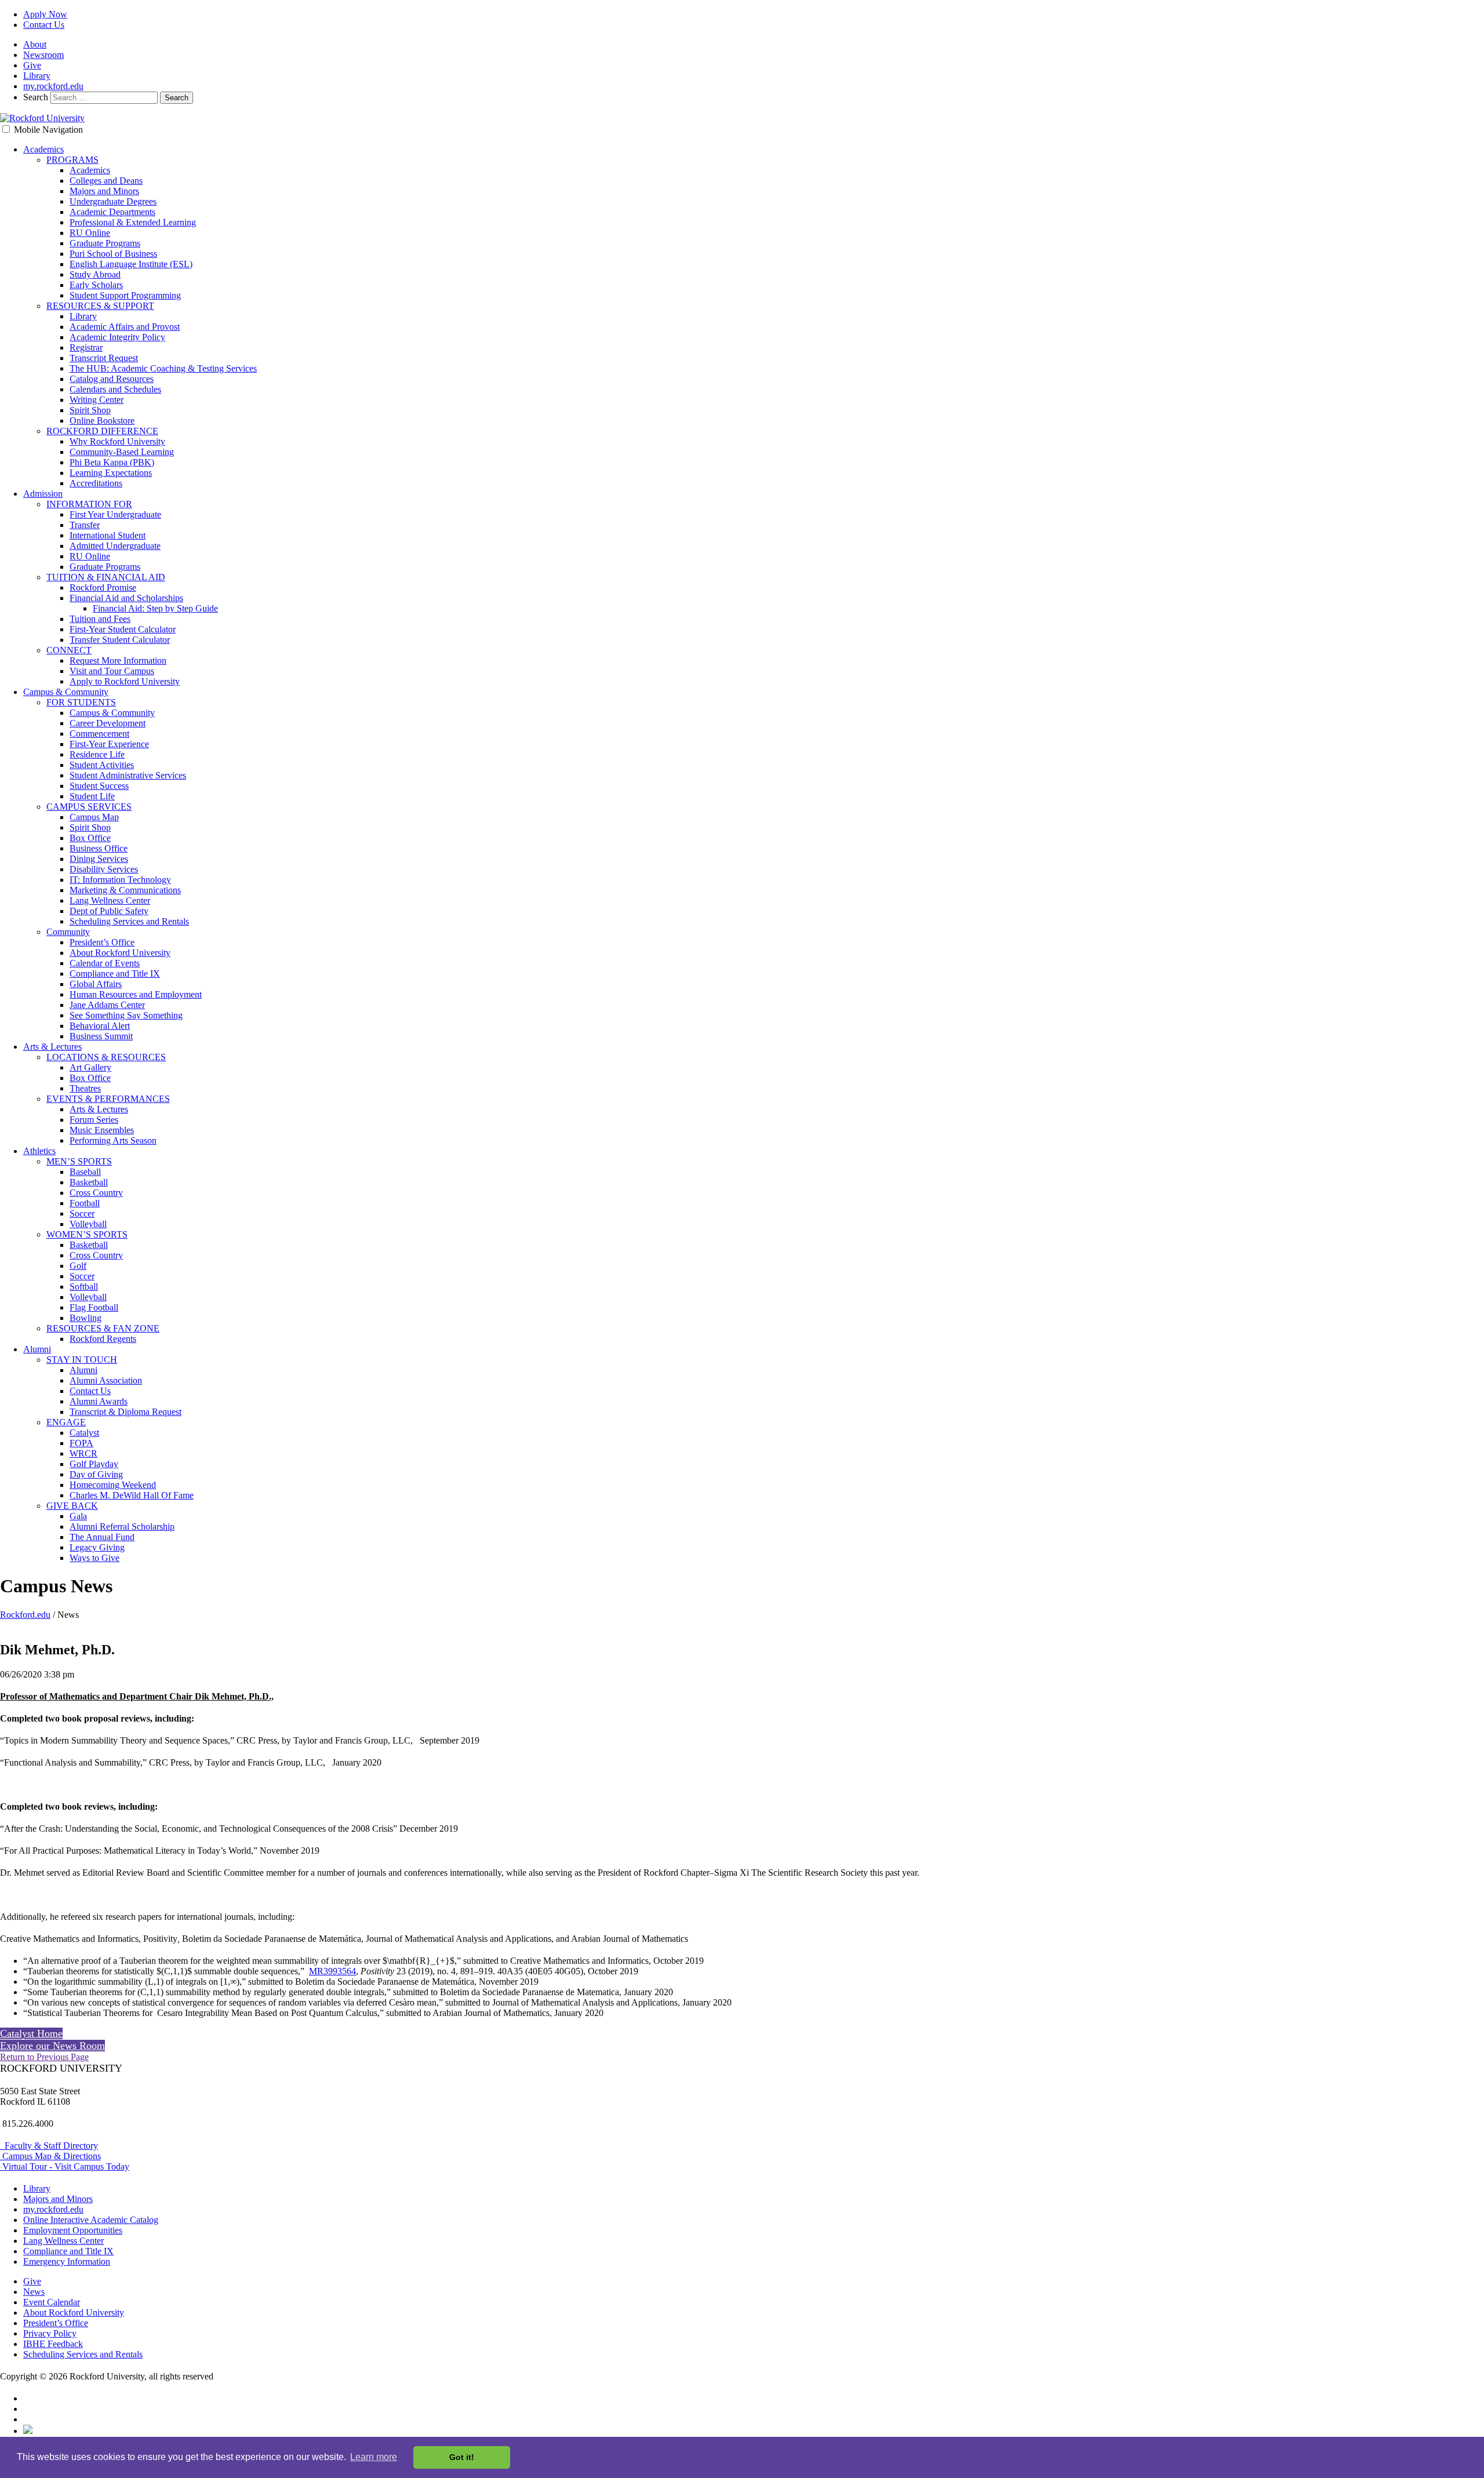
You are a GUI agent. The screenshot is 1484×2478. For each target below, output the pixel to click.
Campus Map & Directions (50, 2156)
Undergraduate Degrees (113, 201)
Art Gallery (90, 1067)
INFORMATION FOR (89, 504)
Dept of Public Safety (109, 911)
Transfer (85, 525)
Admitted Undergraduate (115, 546)
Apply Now (45, 14)
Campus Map (94, 817)
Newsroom (43, 55)
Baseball (85, 1172)
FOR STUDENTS (81, 702)
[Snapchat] (28, 2431)
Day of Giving (96, 1474)
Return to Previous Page (44, 2057)
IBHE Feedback (53, 2344)
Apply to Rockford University (125, 681)
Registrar (86, 347)
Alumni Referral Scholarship (122, 1527)
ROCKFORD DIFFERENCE (102, 431)
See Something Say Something (126, 1015)
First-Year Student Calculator (123, 629)
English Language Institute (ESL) (131, 264)
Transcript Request (104, 358)
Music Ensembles (102, 1130)
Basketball (89, 1182)
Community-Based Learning (122, 452)
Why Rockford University (117, 441)
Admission (43, 494)
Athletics (39, 1151)
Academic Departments (112, 212)
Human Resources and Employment (136, 994)
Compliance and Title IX (115, 974)
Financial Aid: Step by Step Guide (155, 608)
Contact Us (44, 25)
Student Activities (102, 765)
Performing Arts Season (113, 1140)
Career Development (108, 723)
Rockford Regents (103, 1339)
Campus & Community (66, 692)
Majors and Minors (104, 191)
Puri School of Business (113, 254)
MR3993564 (332, 1971)
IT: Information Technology (120, 880)
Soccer (82, 1213)
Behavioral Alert (100, 1026)
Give (32, 65)
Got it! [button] (462, 2457)
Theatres (85, 1088)
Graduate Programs (105, 243)
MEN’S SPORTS (79, 1161)
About (35, 44)
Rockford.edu (25, 1615)
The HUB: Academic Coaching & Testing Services (163, 368)
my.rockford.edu (53, 86)
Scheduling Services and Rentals (129, 921)
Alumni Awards (99, 1401)
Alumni (37, 1349)
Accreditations (96, 483)
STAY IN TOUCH (82, 1360)
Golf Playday (94, 1464)
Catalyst (84, 1433)
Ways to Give (94, 1558)
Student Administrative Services (128, 775)
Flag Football (94, 1307)
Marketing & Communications (125, 890)
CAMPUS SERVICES (89, 807)
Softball (84, 1287)
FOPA (81, 1443)
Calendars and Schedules (115, 389)
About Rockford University (120, 953)
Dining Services (99, 859)
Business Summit (101, 1036)
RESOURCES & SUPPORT (100, 306)
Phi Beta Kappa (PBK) (112, 462)
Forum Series (94, 1120)
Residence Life (97, 754)
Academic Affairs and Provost (125, 327)
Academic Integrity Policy (117, 337)
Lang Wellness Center (110, 900)
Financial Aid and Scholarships (126, 598)
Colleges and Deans (106, 181)
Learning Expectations (111, 473)
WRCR (83, 1453)
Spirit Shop (90, 410)
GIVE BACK (72, 1506)
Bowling (86, 1318)
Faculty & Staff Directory (49, 2146)
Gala (78, 1516)
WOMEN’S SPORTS (87, 1234)
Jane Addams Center (107, 1005)
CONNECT (69, 650)
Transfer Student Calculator (120, 640)
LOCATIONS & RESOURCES (106, 1057)
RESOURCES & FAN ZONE (103, 1328)
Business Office (99, 848)
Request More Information (118, 661)
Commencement (99, 734)
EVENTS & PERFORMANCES (108, 1099)
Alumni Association (106, 1380)
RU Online (90, 233)
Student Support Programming (125, 295)
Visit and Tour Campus (112, 671)
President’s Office (102, 942)
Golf (78, 1266)
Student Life (92, 796)
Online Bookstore (102, 421)
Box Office (90, 838)
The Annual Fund (102, 1537)
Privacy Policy (50, 2333)
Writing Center (97, 400)
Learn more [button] (374, 2457)
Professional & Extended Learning (133, 222)
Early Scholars (96, 285)
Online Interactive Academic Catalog (91, 2220)
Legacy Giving (97, 1547)
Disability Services (104, 869)
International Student (108, 535)
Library (37, 76)
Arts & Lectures (52, 1047)
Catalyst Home (31, 2033)
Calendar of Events (105, 963)
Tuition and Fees (100, 619)
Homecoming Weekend (113, 1485)
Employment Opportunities (73, 2230)
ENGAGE (66, 1422)
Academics (43, 149)
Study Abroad (95, 274)
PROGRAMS (72, 160)
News (34, 2292)
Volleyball (88, 1224)
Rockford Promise (103, 587)
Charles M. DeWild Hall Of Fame (132, 1495)
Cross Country (96, 1193)
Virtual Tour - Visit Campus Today (65, 2166)
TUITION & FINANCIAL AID (106, 577)
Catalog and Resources (112, 379)
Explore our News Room (52, 2046)
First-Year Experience (109, 744)
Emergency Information (67, 2262)
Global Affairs (96, 984)
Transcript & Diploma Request (126, 1412)
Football (85, 1203)
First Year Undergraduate (115, 514)
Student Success (99, 786)
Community (68, 932)
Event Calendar (52, 2302)
